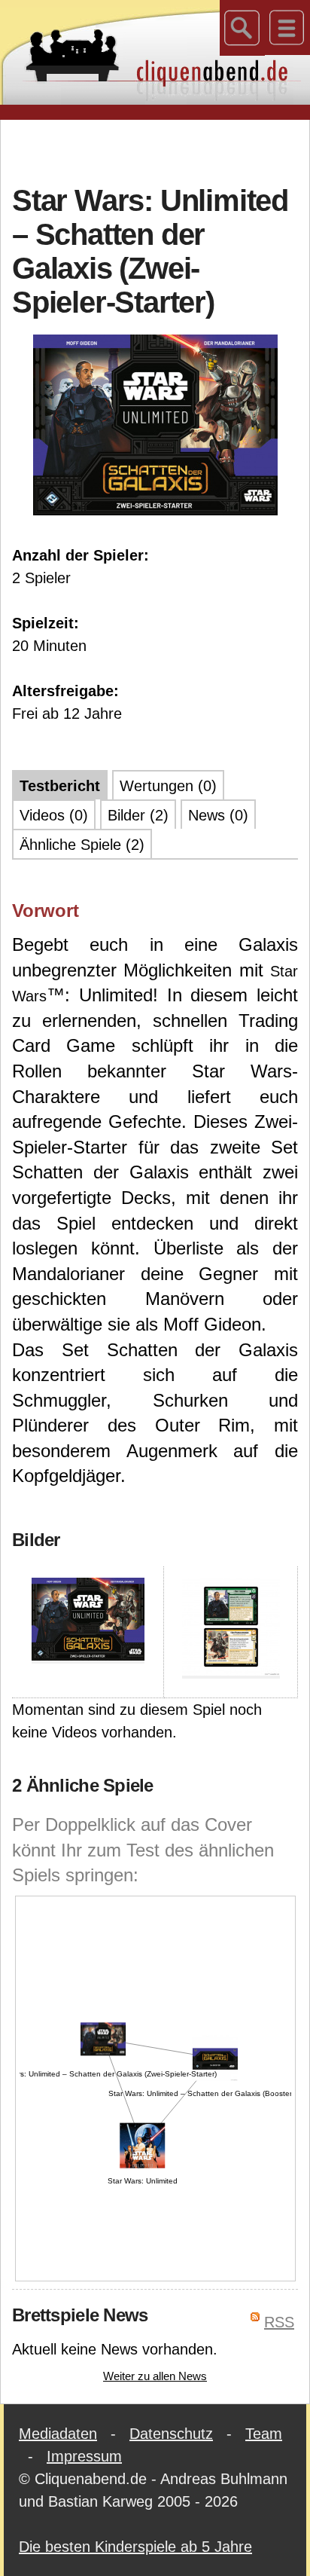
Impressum (84, 2456)
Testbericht (60, 786)
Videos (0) (54, 815)
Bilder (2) (138, 815)
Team (264, 2434)
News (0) (218, 815)
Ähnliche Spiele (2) (82, 845)
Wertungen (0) (168, 786)
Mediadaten (58, 2434)
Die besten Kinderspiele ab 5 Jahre (135, 2547)
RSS (279, 2322)
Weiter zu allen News (155, 2376)
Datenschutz (171, 2434)
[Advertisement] (161, 150)
